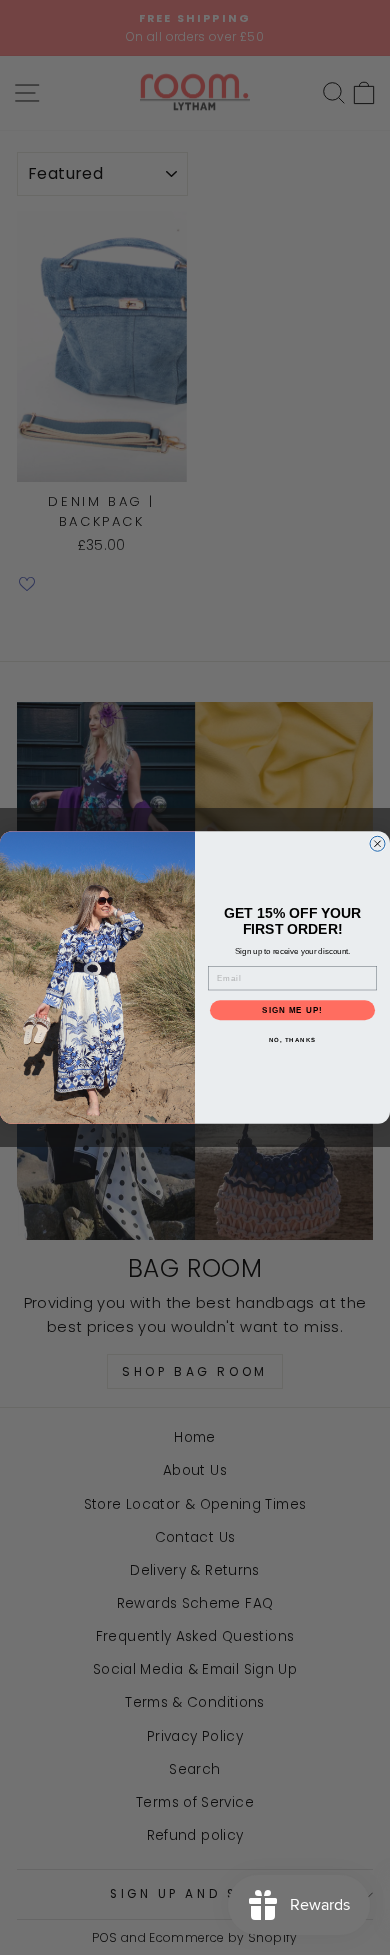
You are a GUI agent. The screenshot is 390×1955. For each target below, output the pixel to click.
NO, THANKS (293, 1040)
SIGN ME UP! (292, 1010)
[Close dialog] (377, 843)
